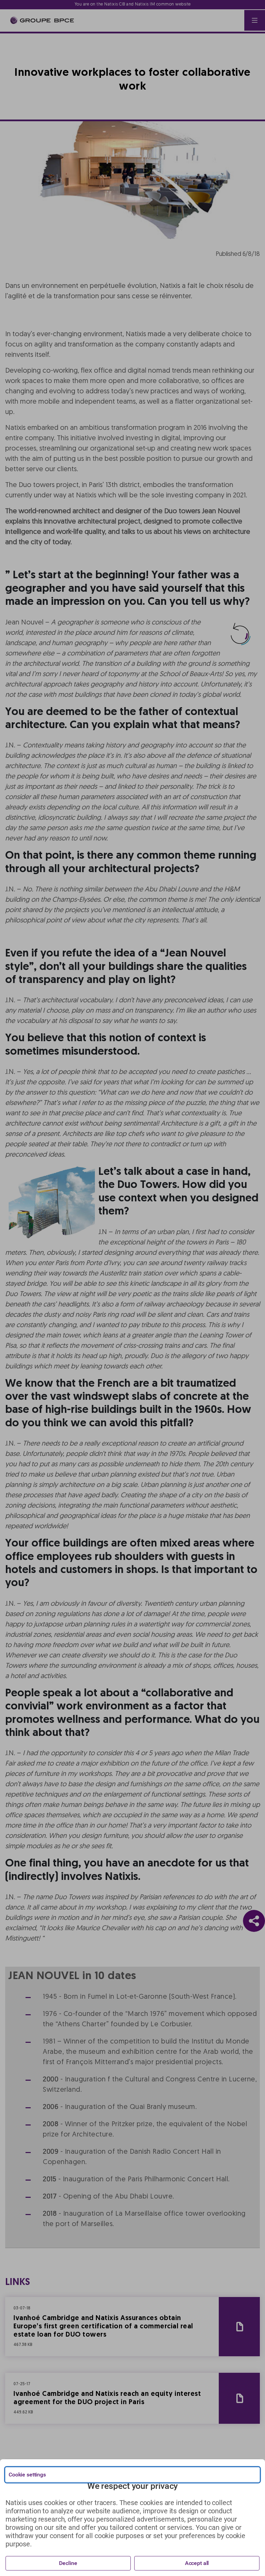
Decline (68, 2563)
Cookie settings (27, 2475)
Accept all (197, 2563)
